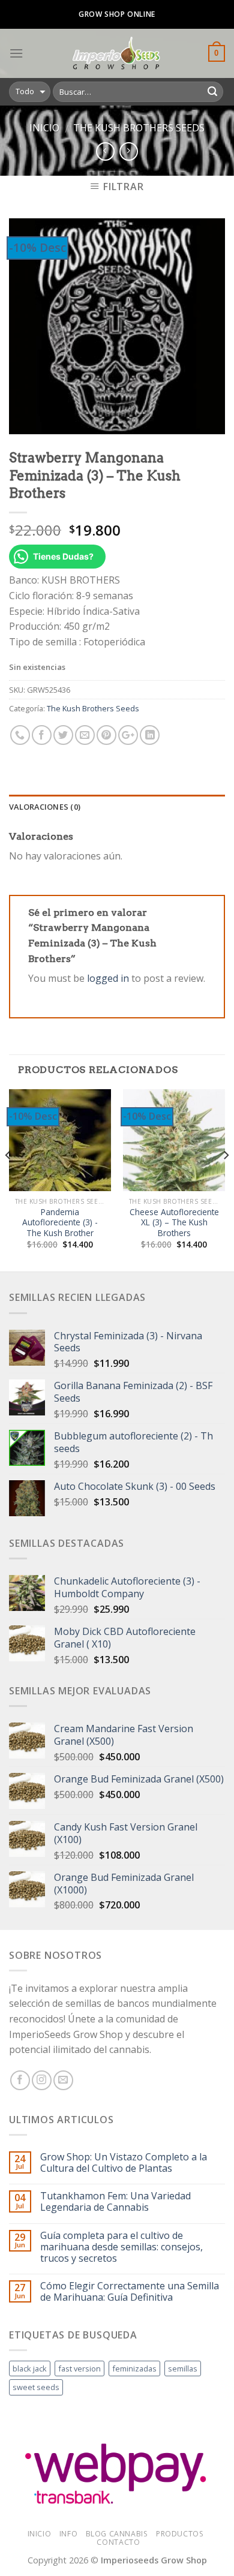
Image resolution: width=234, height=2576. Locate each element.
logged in (108, 978)
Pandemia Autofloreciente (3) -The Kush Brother (60, 1223)
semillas (183, 2368)
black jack (30, 2368)
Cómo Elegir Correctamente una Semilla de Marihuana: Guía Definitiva (130, 2292)
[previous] (8, 1179)
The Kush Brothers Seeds (139, 128)
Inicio (44, 128)
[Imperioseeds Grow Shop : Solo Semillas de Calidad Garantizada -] (116, 53)
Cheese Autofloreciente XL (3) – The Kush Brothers (174, 1223)
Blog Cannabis (117, 2534)
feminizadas (134, 2368)
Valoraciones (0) (45, 807)
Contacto (118, 2542)
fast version (79, 2368)
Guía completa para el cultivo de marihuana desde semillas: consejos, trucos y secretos (121, 2247)
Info (68, 2534)
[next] (226, 1179)
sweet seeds (36, 2387)
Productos (180, 2534)
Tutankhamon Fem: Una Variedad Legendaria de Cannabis (115, 2202)
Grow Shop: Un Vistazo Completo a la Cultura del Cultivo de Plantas (124, 2163)
